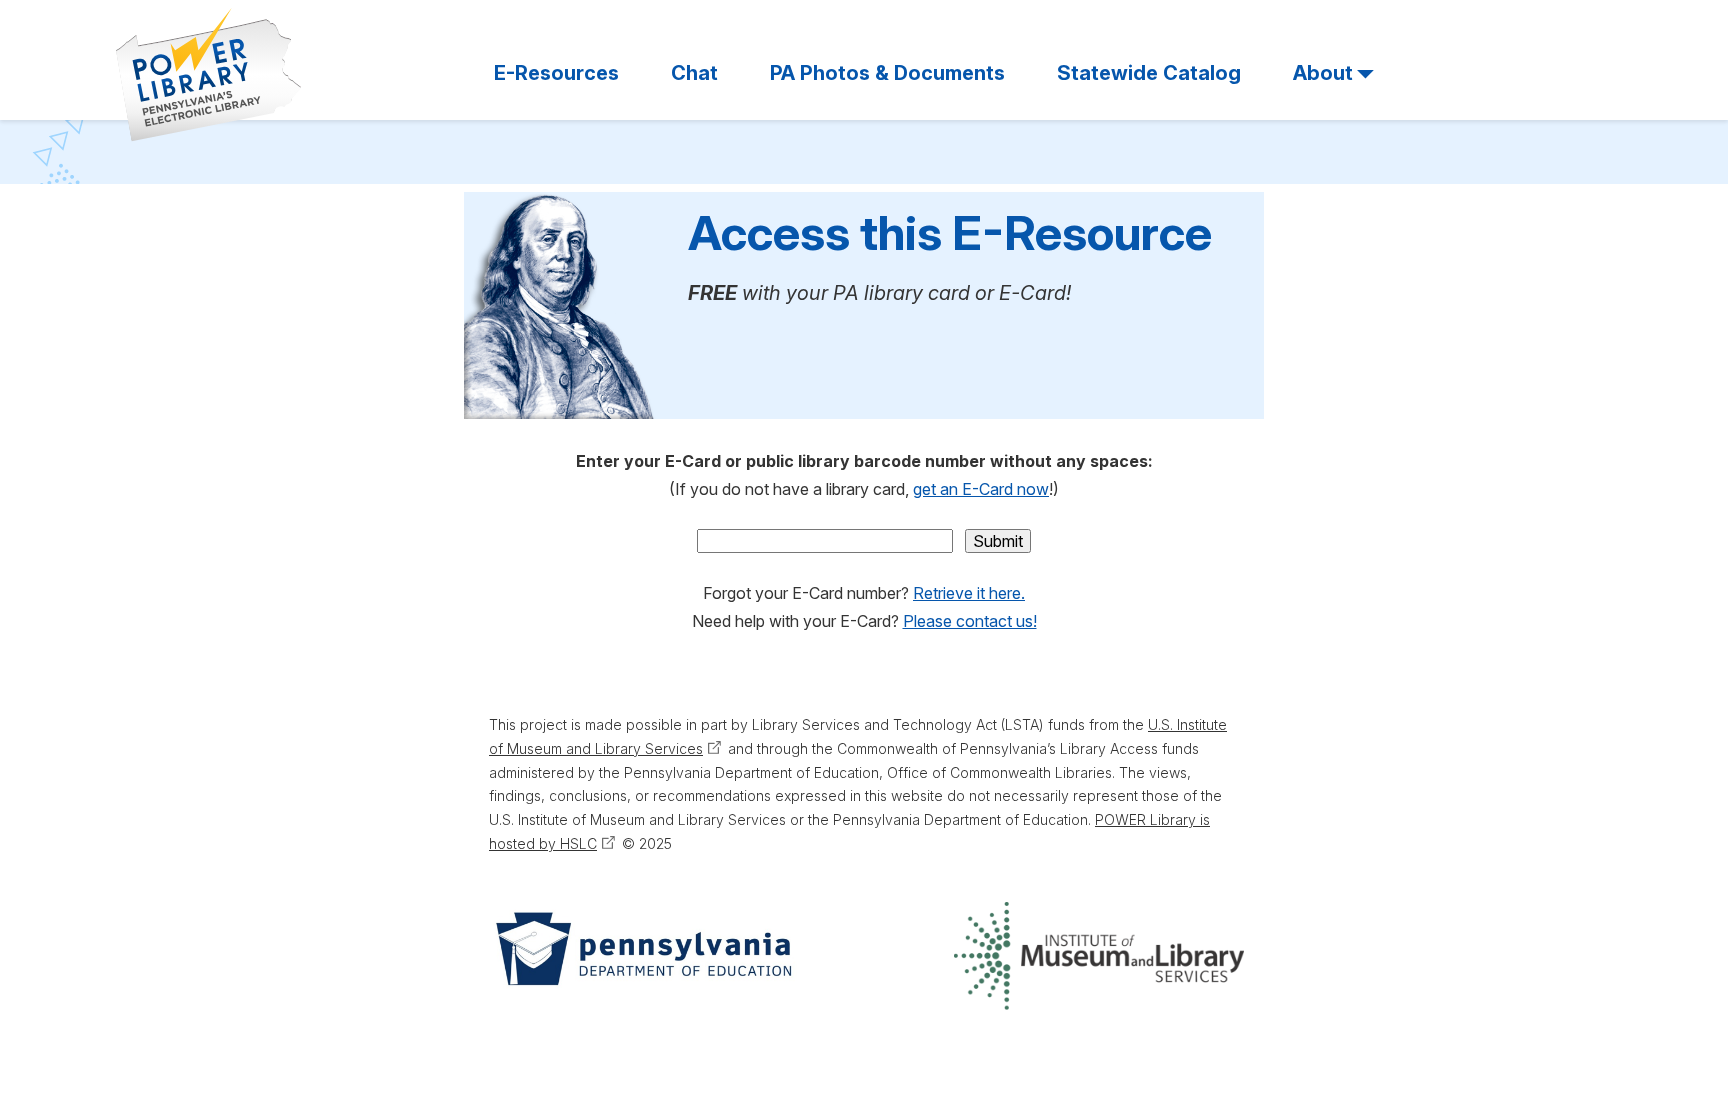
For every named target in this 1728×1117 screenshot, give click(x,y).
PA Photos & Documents (887, 73)
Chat (694, 73)
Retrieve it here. (969, 593)
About (1323, 73)
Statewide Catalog (1149, 73)
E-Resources (556, 73)
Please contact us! (970, 621)
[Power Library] (209, 75)
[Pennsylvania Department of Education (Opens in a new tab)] (642, 956)
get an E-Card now (981, 489)
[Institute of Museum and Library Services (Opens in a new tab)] (1099, 956)
